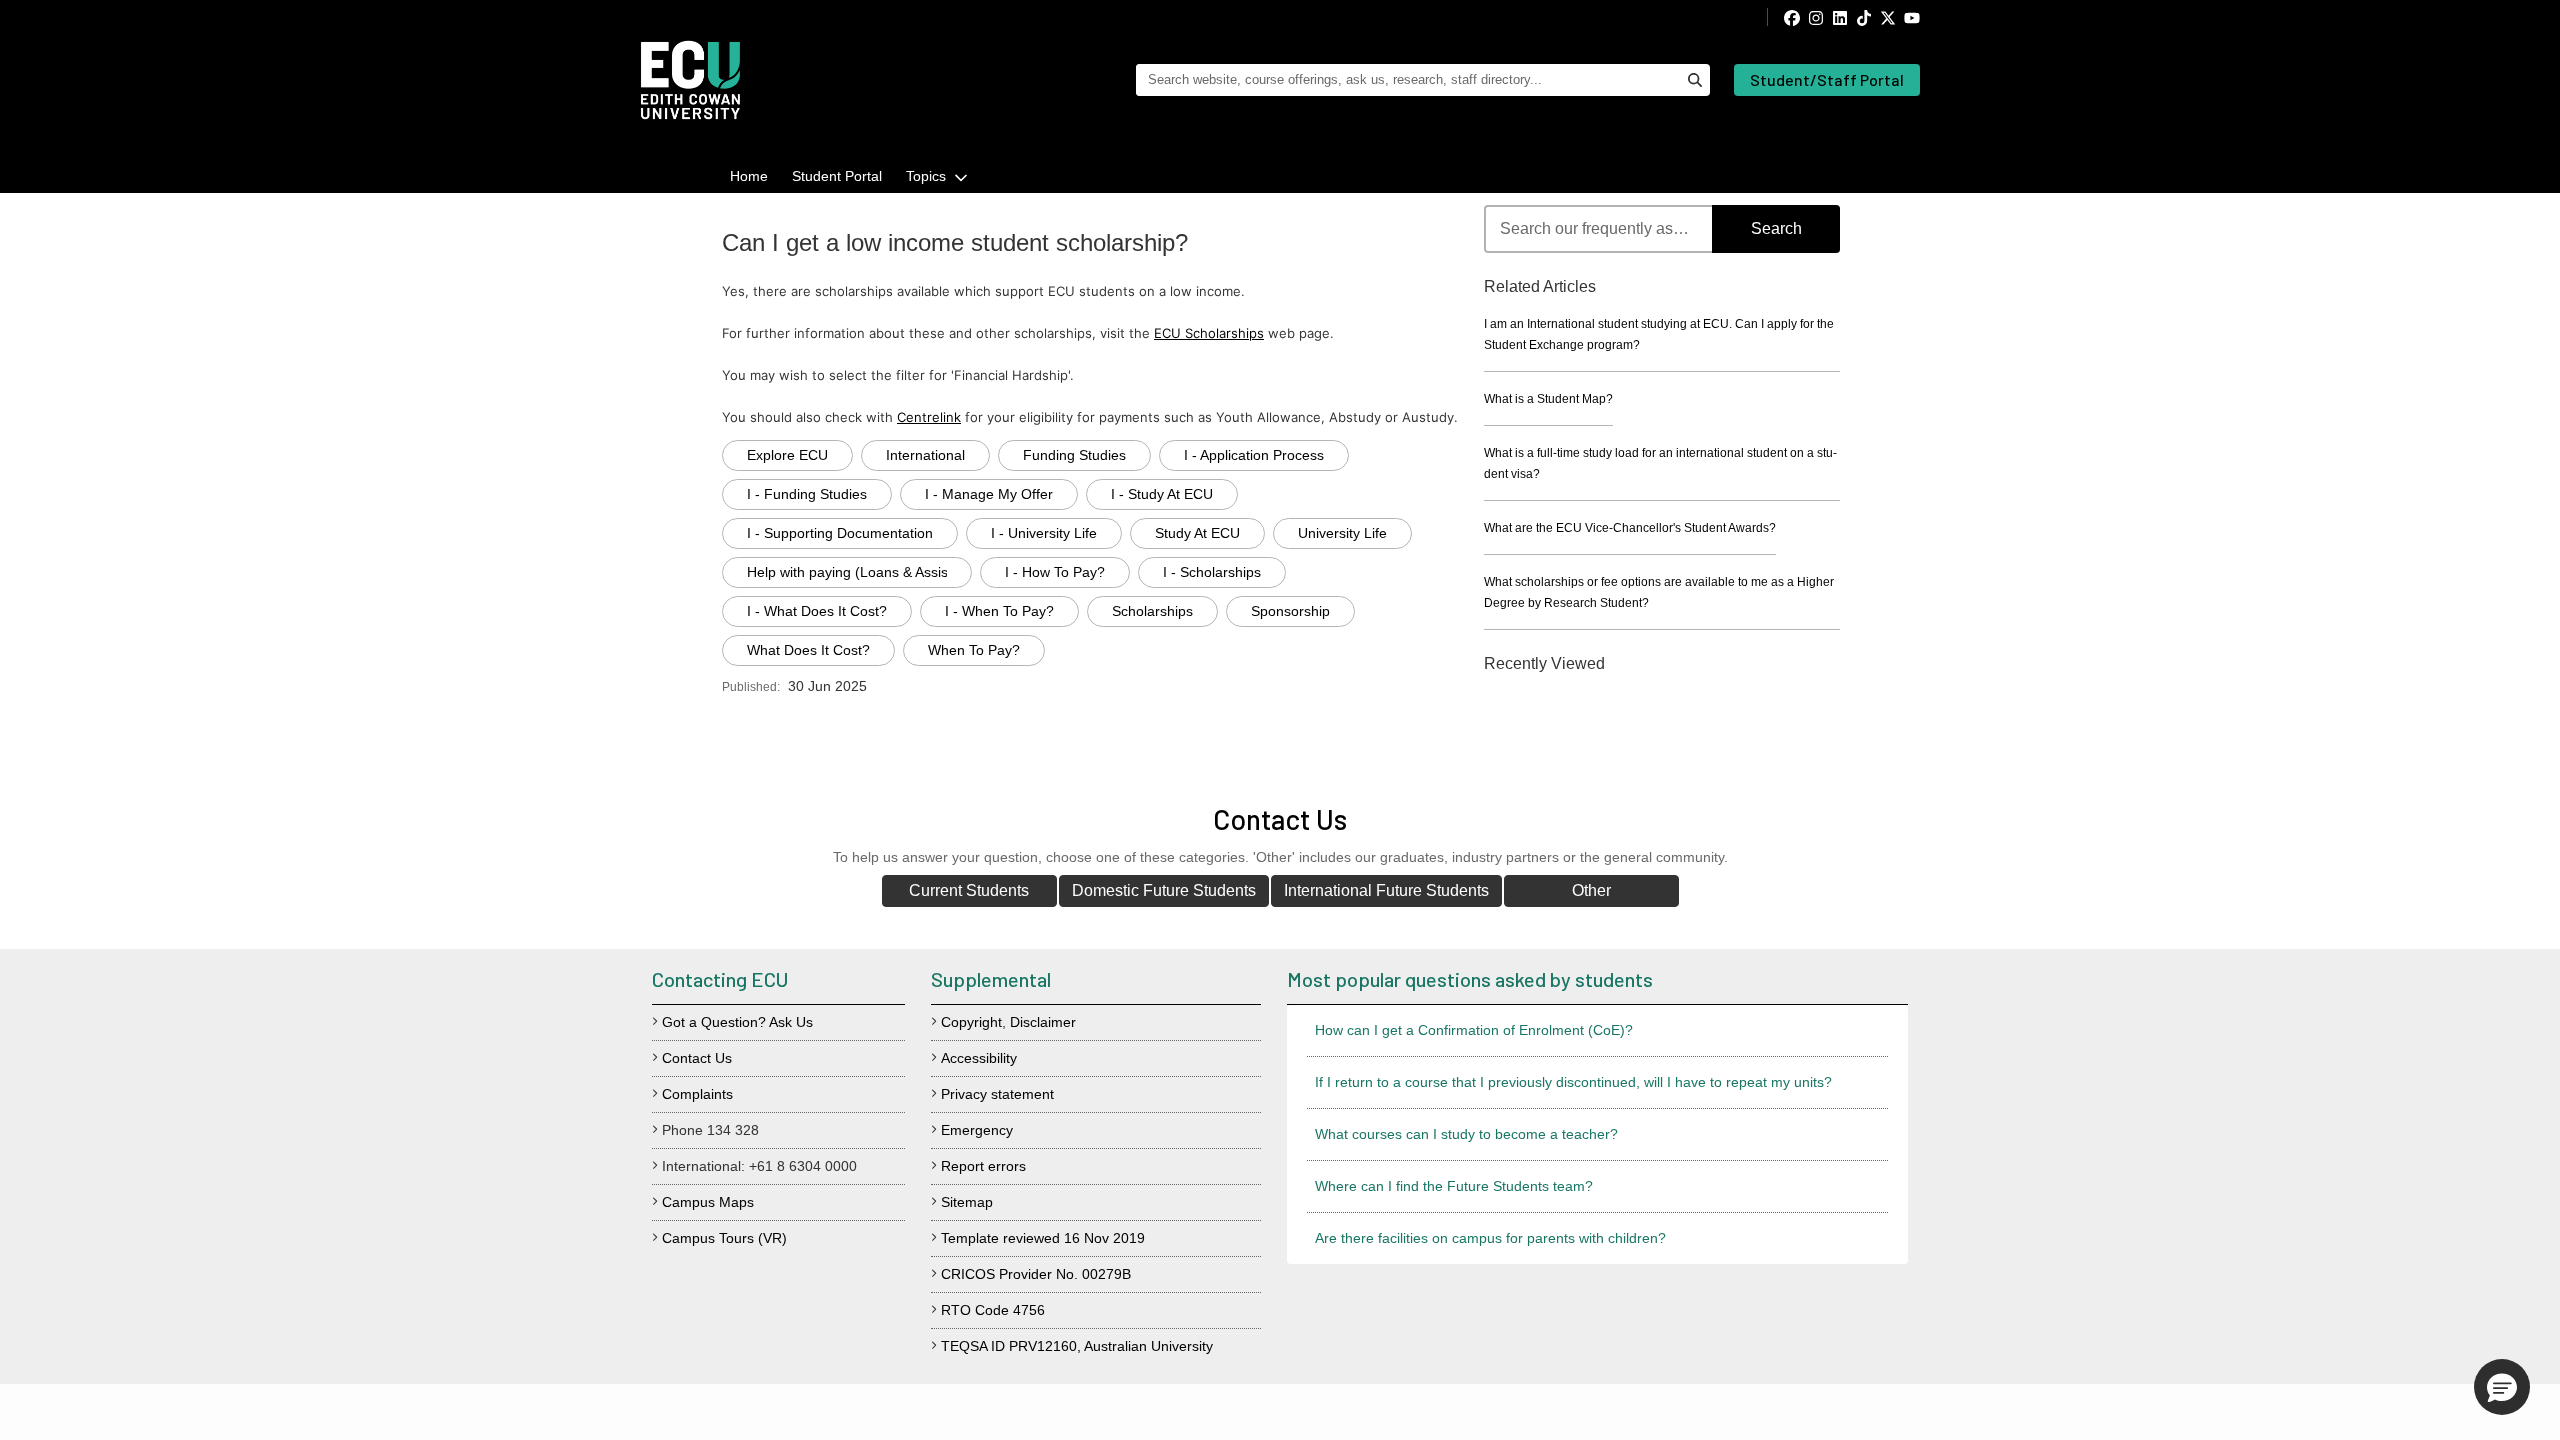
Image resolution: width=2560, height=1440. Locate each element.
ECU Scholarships (1209, 333)
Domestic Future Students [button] (1164, 890)
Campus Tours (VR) (724, 1238)
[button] (2502, 1387)
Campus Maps (708, 1202)
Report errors (983, 1166)
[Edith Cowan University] (690, 80)
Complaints (697, 1094)
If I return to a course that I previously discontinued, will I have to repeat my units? (1573, 1082)
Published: (751, 687)
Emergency (977, 1130)
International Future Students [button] (1386, 890)
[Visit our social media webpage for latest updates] (1843, 17)
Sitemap (967, 1202)
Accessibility (979, 1058)
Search (1776, 228)
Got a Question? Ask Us (737, 1022)
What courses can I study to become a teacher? (1466, 1134)
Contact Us (697, 1058)
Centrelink (929, 417)
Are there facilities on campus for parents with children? (1490, 1238)
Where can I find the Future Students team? (1454, 1186)
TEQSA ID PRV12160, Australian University (1077, 1346)
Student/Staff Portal (1827, 79)
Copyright (971, 1022)
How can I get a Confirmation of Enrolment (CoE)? (1474, 1030)
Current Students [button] (969, 890)
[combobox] (1662, 229)
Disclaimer (1043, 1022)
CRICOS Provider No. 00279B (1036, 1274)
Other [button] (1591, 890)
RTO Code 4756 (993, 1310)
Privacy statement (997, 1094)
